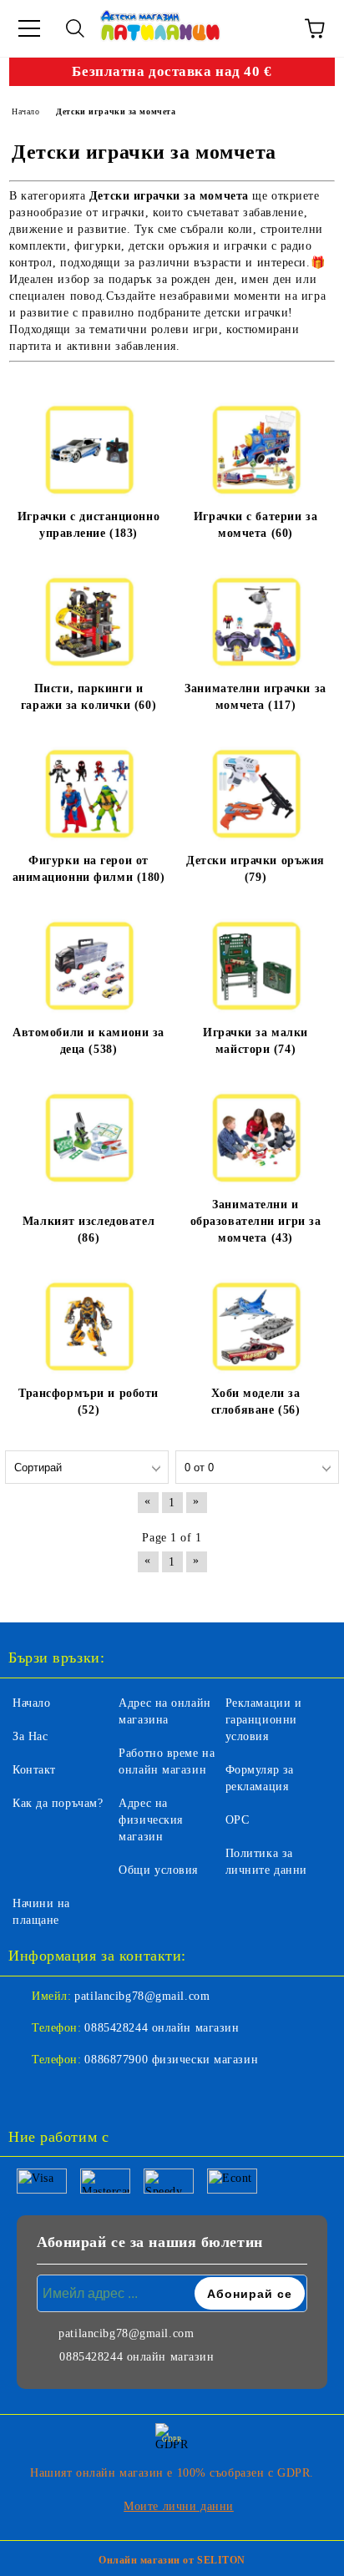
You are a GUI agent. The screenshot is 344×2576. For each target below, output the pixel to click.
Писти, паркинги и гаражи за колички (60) (89, 697)
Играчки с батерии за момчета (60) (255, 525)
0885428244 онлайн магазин (162, 2028)
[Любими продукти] (269, 28)
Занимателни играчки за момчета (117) (255, 697)
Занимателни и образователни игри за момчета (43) (256, 1221)
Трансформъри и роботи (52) (89, 1402)
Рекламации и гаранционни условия (264, 1720)
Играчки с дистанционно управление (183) (89, 525)
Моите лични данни (179, 2506)
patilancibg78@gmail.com (142, 1996)
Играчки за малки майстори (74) (255, 1041)
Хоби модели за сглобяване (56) (256, 1402)
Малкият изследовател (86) (89, 1230)
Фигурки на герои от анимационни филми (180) (89, 869)
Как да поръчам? (58, 1803)
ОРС (238, 1820)
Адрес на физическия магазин (151, 1820)
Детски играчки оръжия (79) (255, 869)
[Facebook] (30, 2093)
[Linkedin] (104, 2093)
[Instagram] (67, 2093)
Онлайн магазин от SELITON (172, 2560)
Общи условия (158, 1870)
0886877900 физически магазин (171, 2060)
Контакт (34, 1770)
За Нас (30, 1736)
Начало (31, 1703)
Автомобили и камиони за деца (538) (89, 1041)
